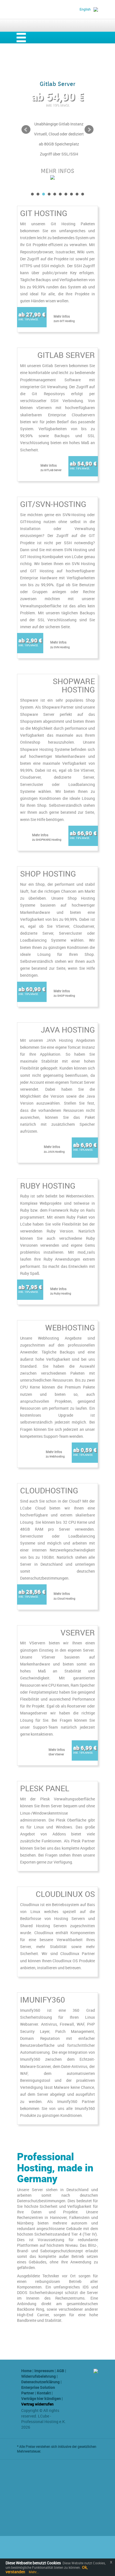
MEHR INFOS (57, 171)
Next (89, 130)
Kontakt (44, 2393)
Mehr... (33, 2572)
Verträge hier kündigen (41, 2398)
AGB (60, 2371)
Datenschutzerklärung (40, 2382)
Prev (26, 130)
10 (83, 194)
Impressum (44, 2371)
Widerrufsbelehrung (39, 2376)
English (85, 9)
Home (26, 2371)
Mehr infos (64, 318)
